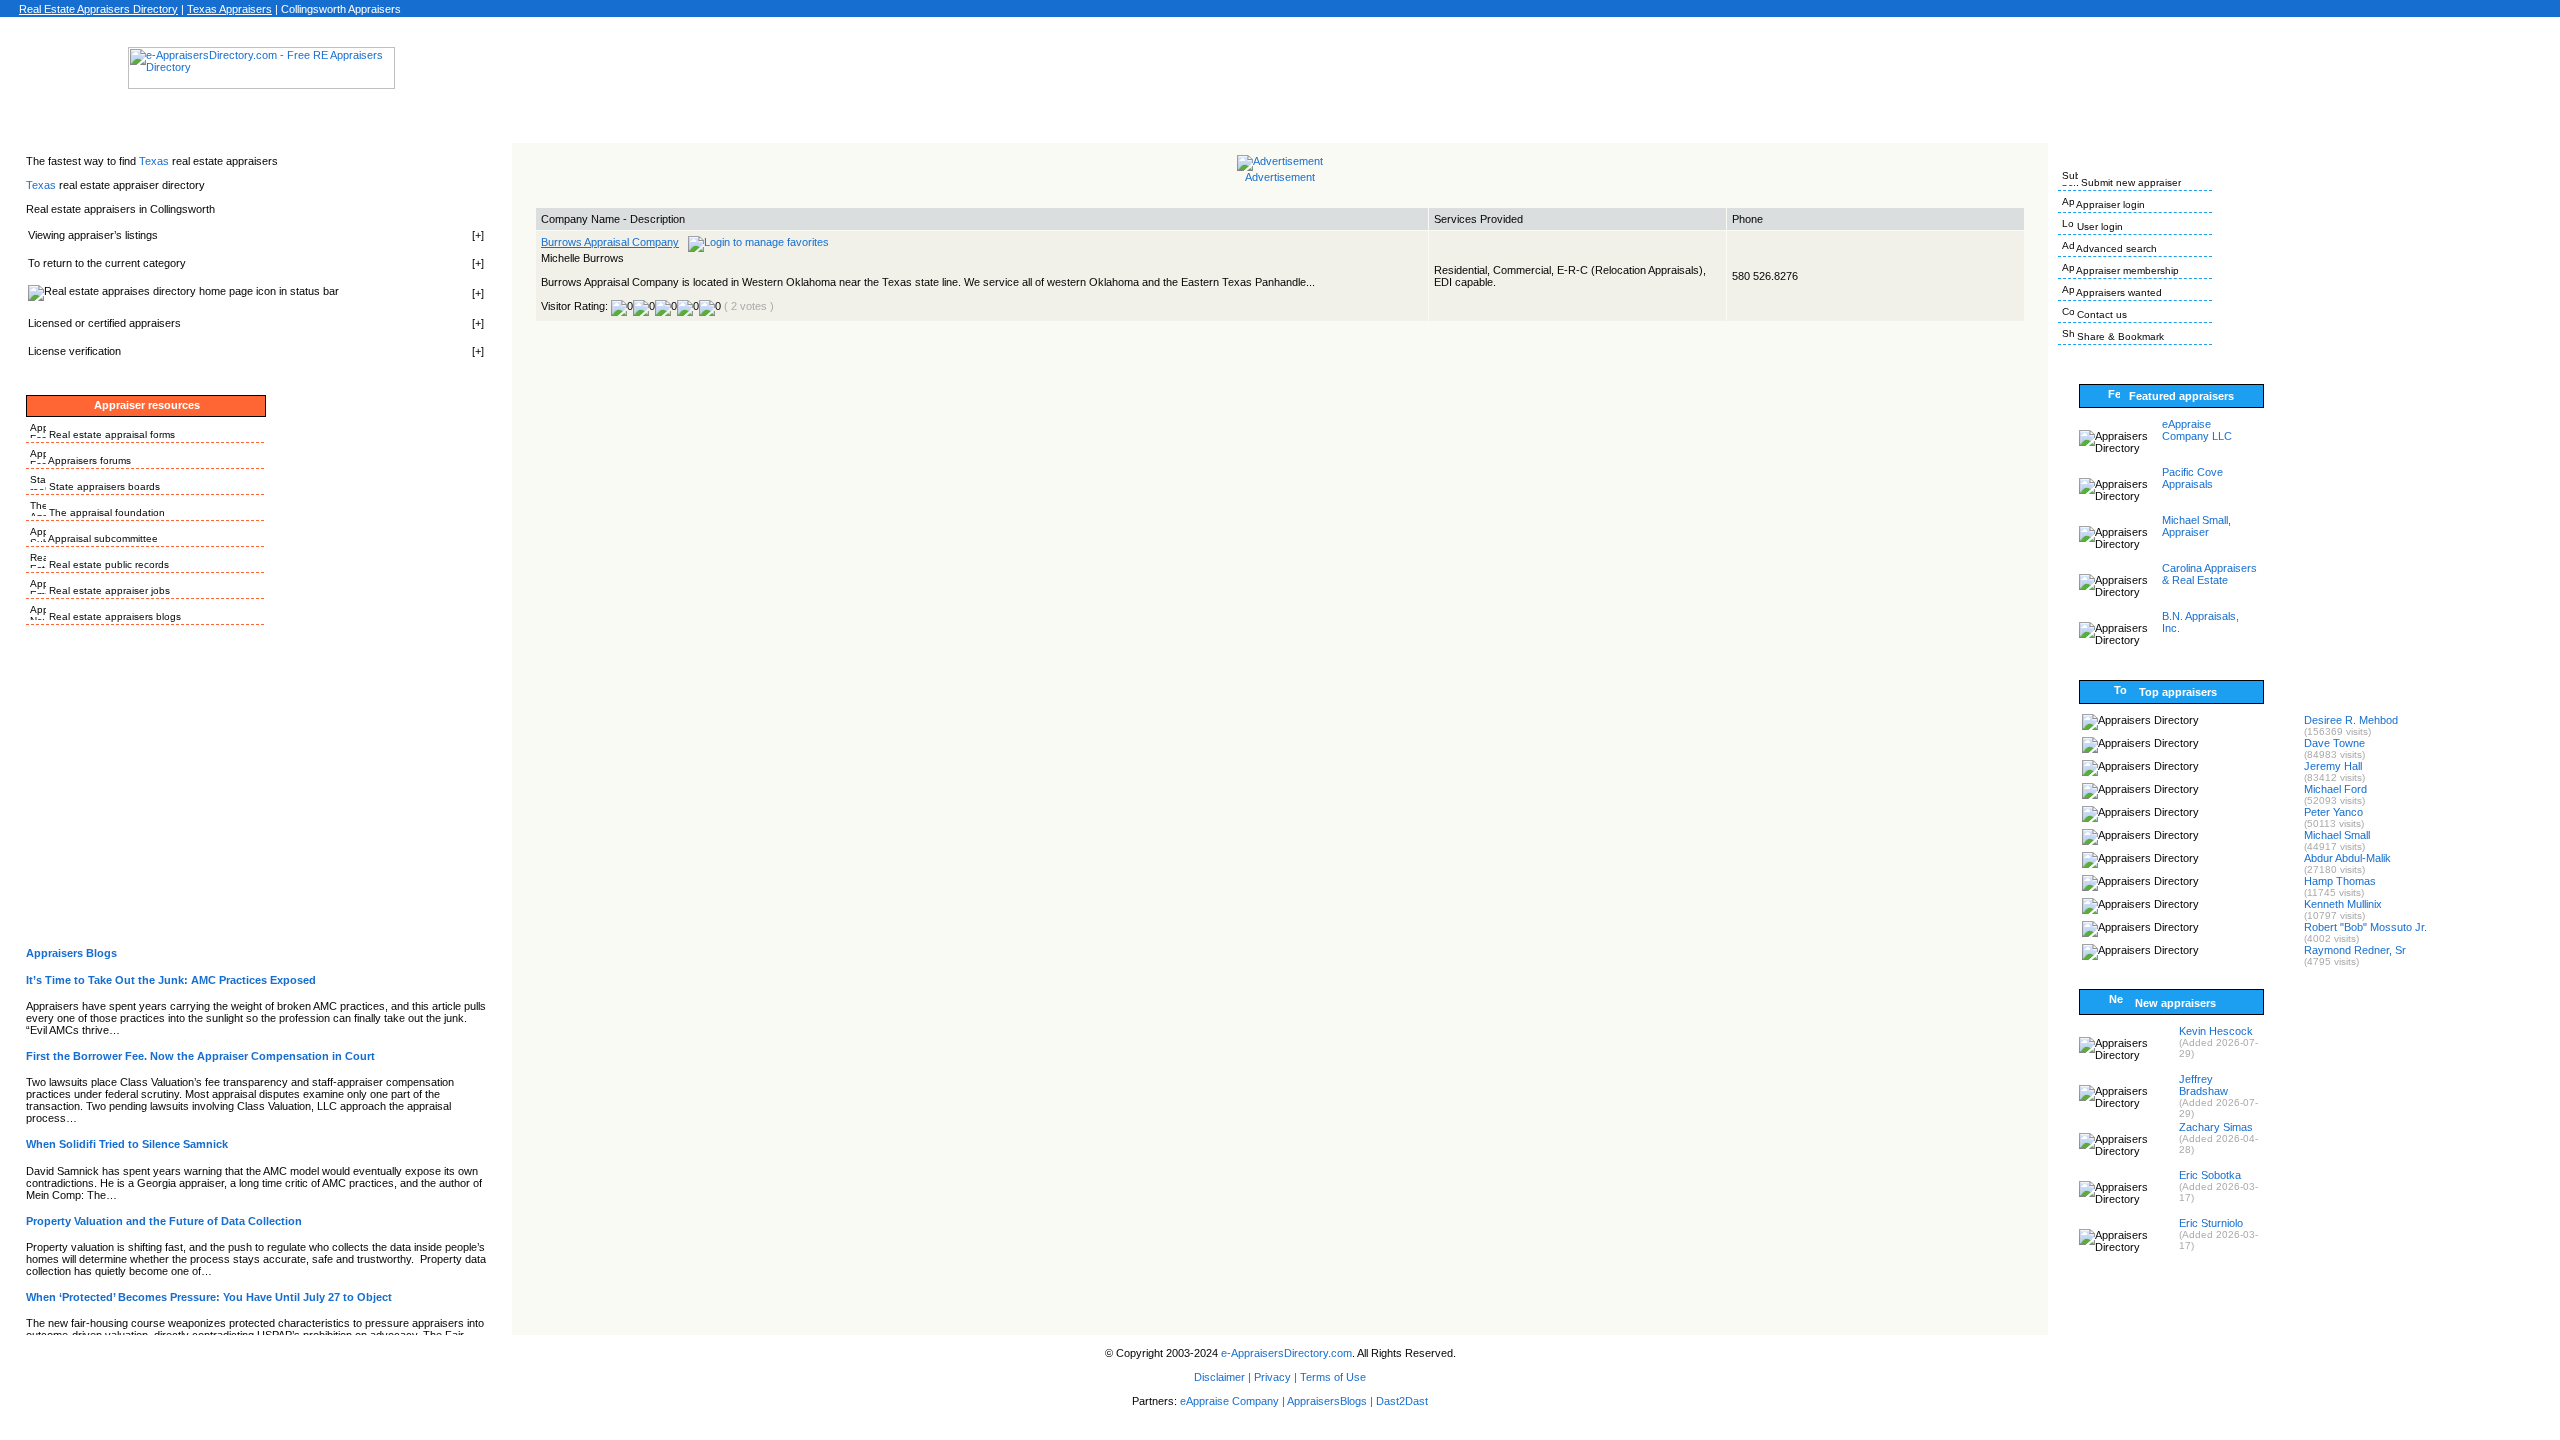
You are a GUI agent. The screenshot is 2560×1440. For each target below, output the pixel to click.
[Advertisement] (1280, 74)
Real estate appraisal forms (110, 434)
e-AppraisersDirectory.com (1286, 1353)
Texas (155, 161)
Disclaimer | (1222, 1377)
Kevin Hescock (2216, 1031)
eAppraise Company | (1233, 1401)
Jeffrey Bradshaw (2203, 1085)
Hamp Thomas (2340, 881)
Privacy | (1275, 1377)
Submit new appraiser (2129, 182)
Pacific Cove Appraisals (2192, 478)
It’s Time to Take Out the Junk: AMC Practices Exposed (171, 980)
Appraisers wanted (2118, 292)
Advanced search (2115, 248)
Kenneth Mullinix (2343, 904)
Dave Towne (2334, 743)
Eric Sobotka (2210, 1175)
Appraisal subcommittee (102, 538)
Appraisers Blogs (71, 953)
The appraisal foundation (105, 512)
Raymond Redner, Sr (2355, 950)
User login (2098, 226)
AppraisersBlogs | (1331, 1401)
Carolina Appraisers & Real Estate (2209, 574)
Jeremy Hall (2333, 766)
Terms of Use (1333, 1377)
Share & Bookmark (2119, 336)
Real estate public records (107, 564)
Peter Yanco (2333, 812)
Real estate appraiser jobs (108, 590)
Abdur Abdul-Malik (2347, 858)
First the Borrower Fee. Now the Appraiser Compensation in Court (200, 1056)
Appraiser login (2109, 204)
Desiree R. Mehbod (2351, 720)
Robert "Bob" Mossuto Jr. (2365, 927)
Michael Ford (2335, 789)
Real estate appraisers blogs (113, 616)
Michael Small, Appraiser (2196, 526)
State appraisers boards (103, 486)
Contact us (2100, 314)
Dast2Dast (1402, 1401)
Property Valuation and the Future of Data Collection (164, 1221)
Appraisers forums (88, 460)
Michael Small (2337, 835)
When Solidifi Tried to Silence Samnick (127, 1144)
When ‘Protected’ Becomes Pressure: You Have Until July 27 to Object (209, 1297)
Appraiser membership (2126, 270)
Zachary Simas (2216, 1127)
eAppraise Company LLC (2197, 430)
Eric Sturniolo (2211, 1223)
